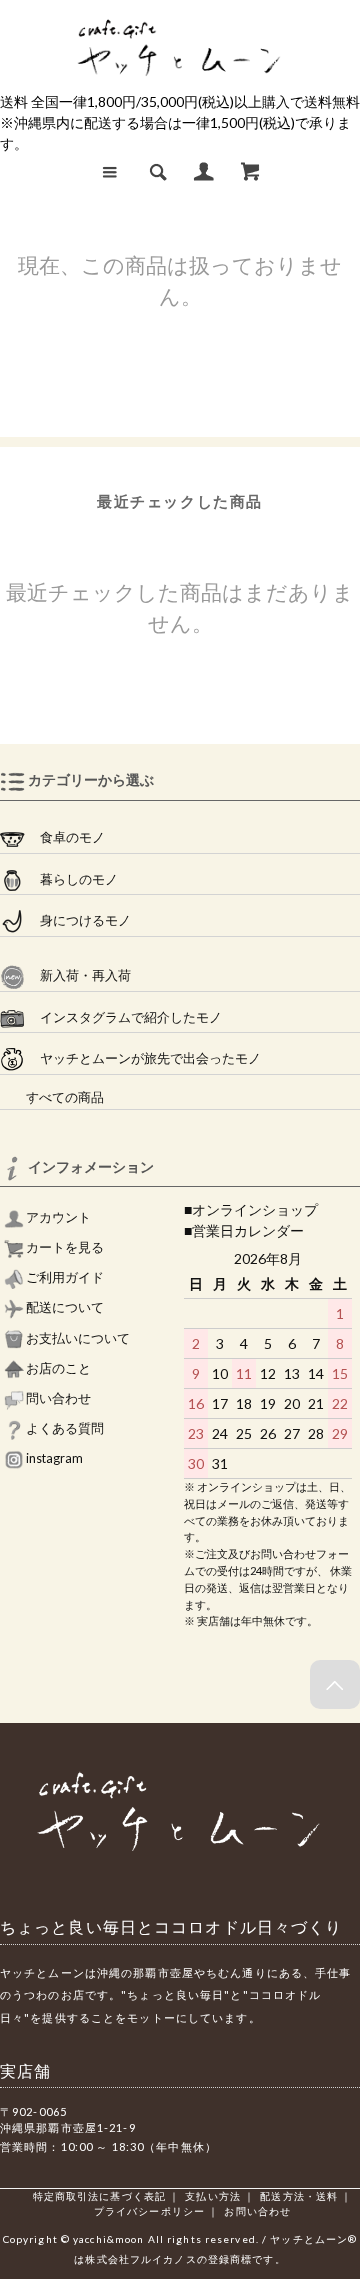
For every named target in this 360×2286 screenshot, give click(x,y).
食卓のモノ (65, 837)
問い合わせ (57, 1398)
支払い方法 (213, 2196)
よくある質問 (64, 1428)
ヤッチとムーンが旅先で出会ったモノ (143, 1058)
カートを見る (64, 1247)
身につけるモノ (78, 920)
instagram (53, 1458)
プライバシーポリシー (149, 2211)
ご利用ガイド (64, 1277)
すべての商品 (52, 1097)
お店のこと (57, 1368)
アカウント (57, 1217)
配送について (64, 1307)
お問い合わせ (257, 2211)
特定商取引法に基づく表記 (99, 2196)
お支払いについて (77, 1338)
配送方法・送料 (299, 2196)
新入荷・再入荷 (78, 975)
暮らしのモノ (71, 879)
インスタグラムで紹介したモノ (123, 1017)
